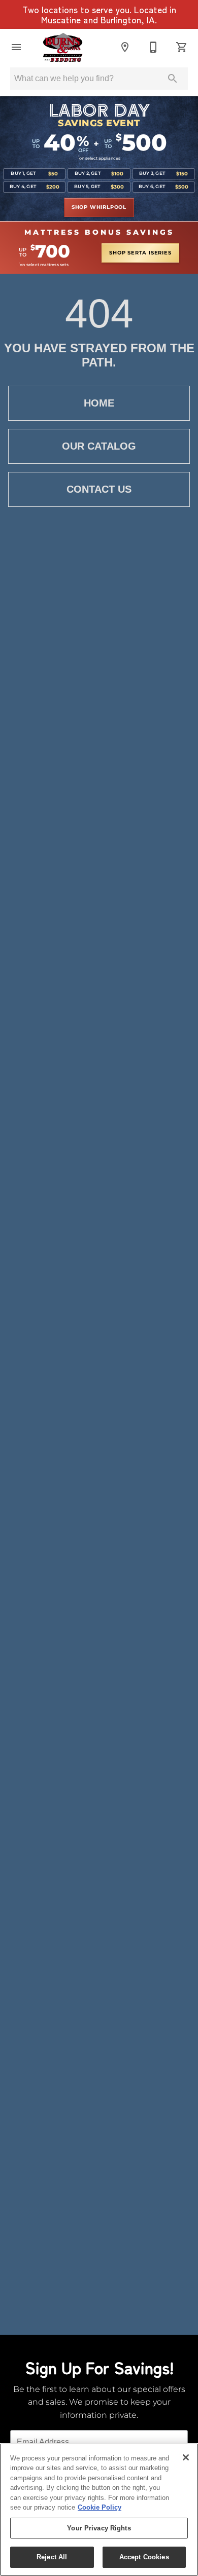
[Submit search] (173, 79)
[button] (16, 47)
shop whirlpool (99, 207)
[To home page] (63, 47)
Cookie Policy (100, 2507)
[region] (99, 2510)
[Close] (186, 2457)
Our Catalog (99, 446)
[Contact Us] (153, 47)
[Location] (125, 47)
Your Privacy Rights (99, 2528)
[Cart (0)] (182, 47)
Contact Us (99, 489)
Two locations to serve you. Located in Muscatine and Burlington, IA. (99, 15)
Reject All (52, 2557)
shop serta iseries (140, 253)
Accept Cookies (144, 2557)
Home (99, 403)
